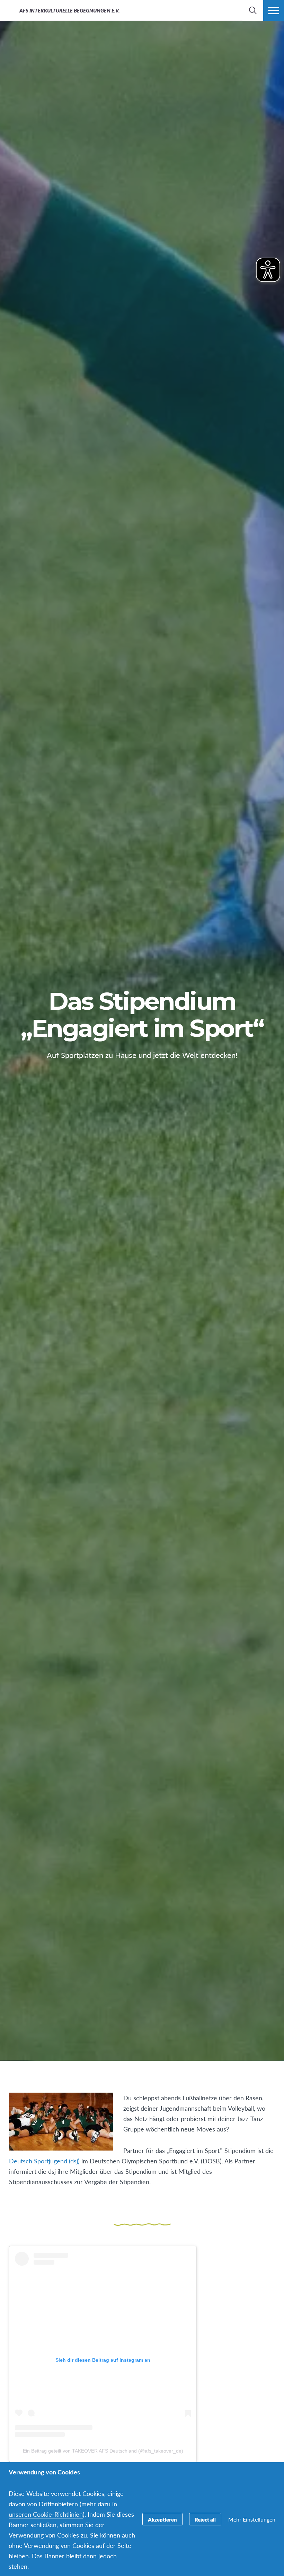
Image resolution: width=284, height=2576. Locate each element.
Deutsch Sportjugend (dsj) (44, 2161)
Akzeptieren (162, 2519)
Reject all (205, 2519)
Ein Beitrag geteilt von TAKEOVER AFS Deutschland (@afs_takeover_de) (103, 2451)
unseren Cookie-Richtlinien (46, 2514)
